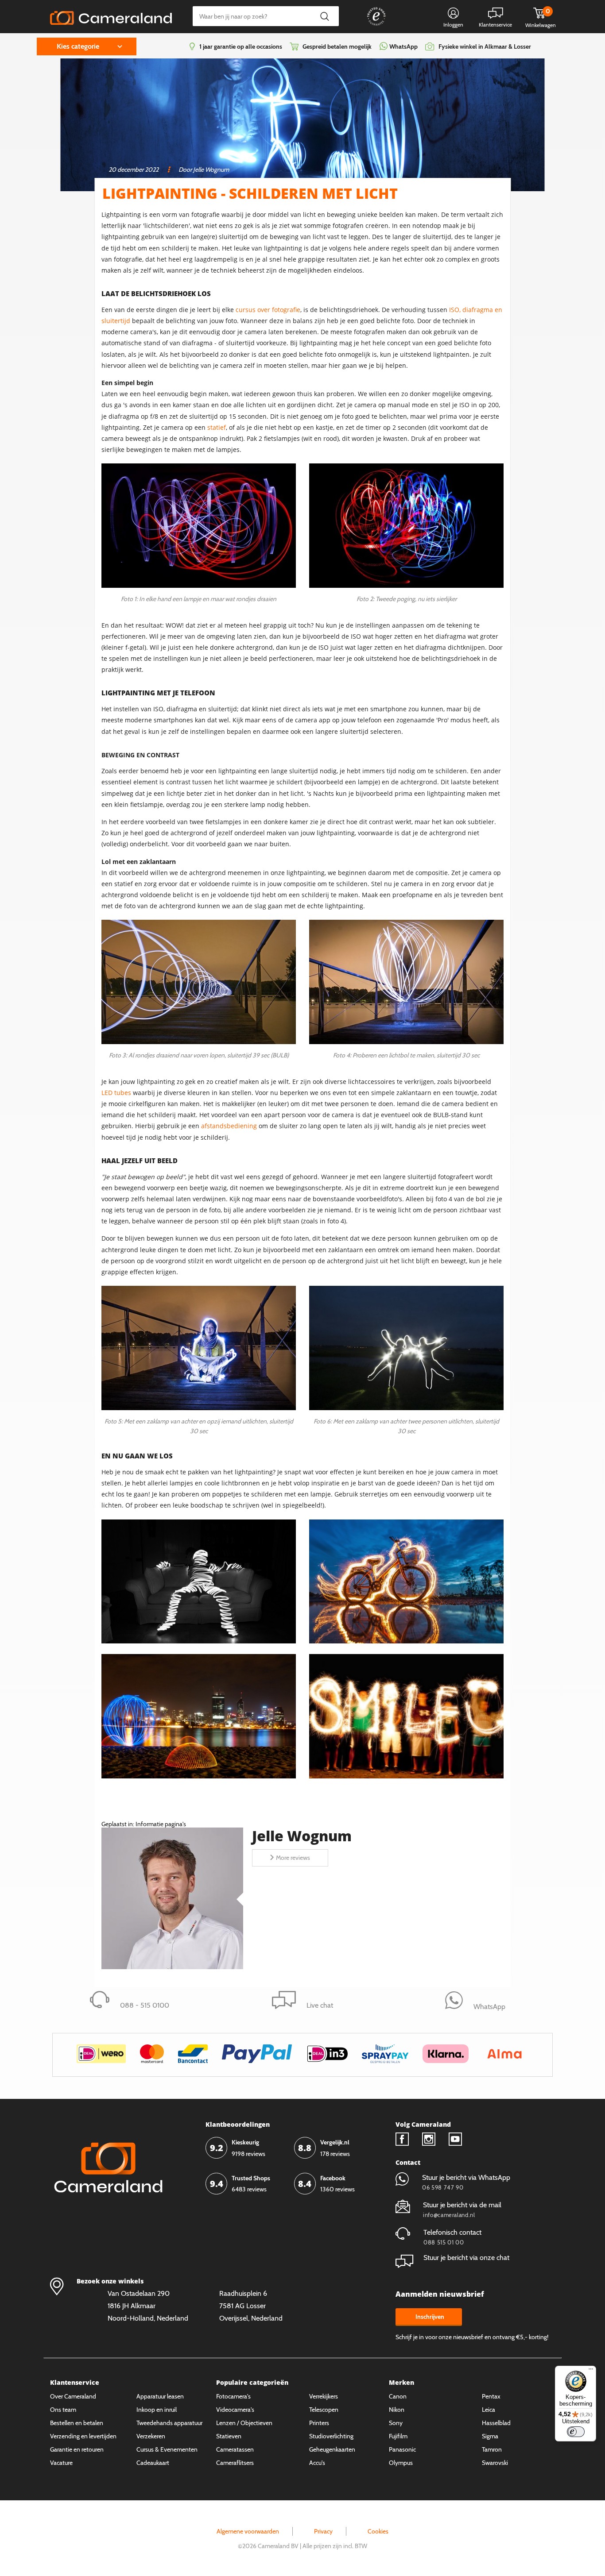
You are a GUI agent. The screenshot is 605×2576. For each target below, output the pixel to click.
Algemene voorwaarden (248, 2531)
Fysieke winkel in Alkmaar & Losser (485, 46)
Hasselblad (496, 2423)
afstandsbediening (229, 1126)
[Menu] (591, 2371)
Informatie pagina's (161, 1824)
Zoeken (324, 16)
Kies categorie (78, 46)
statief (217, 427)
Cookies (378, 2531)
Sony (396, 2423)
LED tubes (116, 1093)
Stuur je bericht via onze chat (466, 2258)
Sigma (490, 2436)
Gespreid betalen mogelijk (337, 46)
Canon (398, 2396)
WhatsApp (403, 46)
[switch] (576, 2432)
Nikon (397, 2410)
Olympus (401, 2463)
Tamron (492, 2449)
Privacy (323, 2531)
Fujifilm (398, 2436)
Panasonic (402, 2449)
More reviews (293, 1858)
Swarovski (495, 2463)
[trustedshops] (370, 25)
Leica (489, 2410)
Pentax (491, 2396)
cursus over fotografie (268, 310)
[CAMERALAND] (111, 15)
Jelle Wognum (302, 1836)
